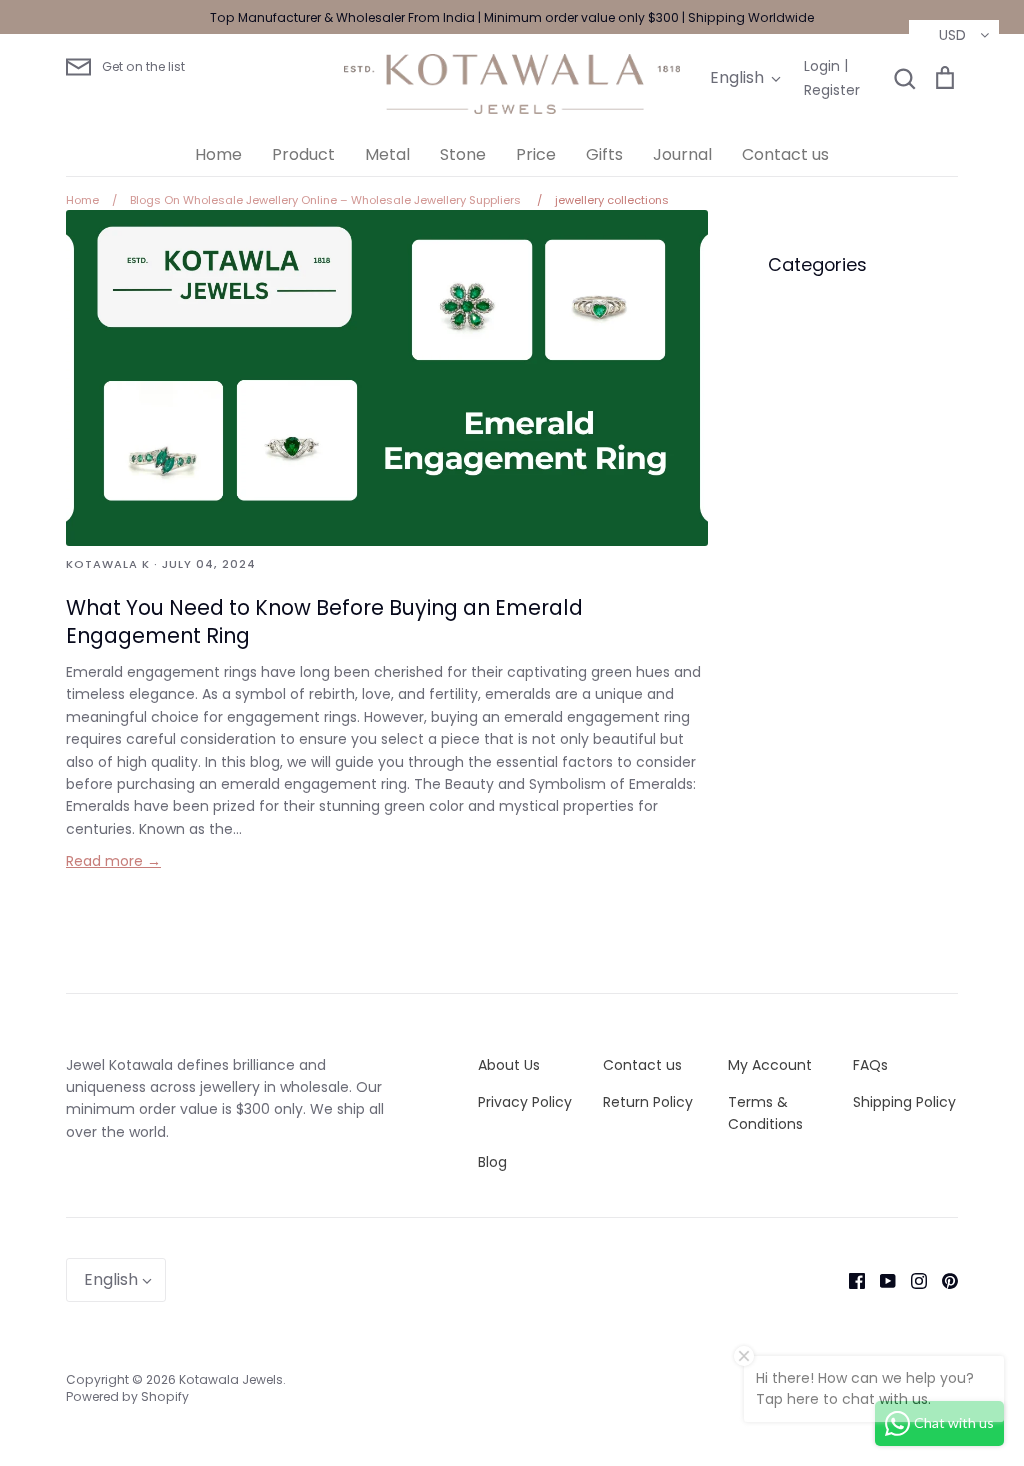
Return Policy (648, 1102)
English (737, 77)
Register (832, 90)
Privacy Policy (525, 1102)
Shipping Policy (904, 1102)
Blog (492, 1162)
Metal (387, 154)
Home (218, 154)
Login (822, 66)
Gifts (604, 154)
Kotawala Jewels (231, 1379)
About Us (509, 1065)
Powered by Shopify (127, 1396)
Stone (463, 154)
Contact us (785, 154)
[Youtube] (880, 1280)
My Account (770, 1065)
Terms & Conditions (765, 1113)
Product (303, 154)
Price (536, 154)
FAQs (870, 1065)
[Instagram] (911, 1280)
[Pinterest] (942, 1280)
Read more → (113, 861)
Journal (682, 154)
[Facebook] (849, 1280)
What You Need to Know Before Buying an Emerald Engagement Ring (324, 622)
